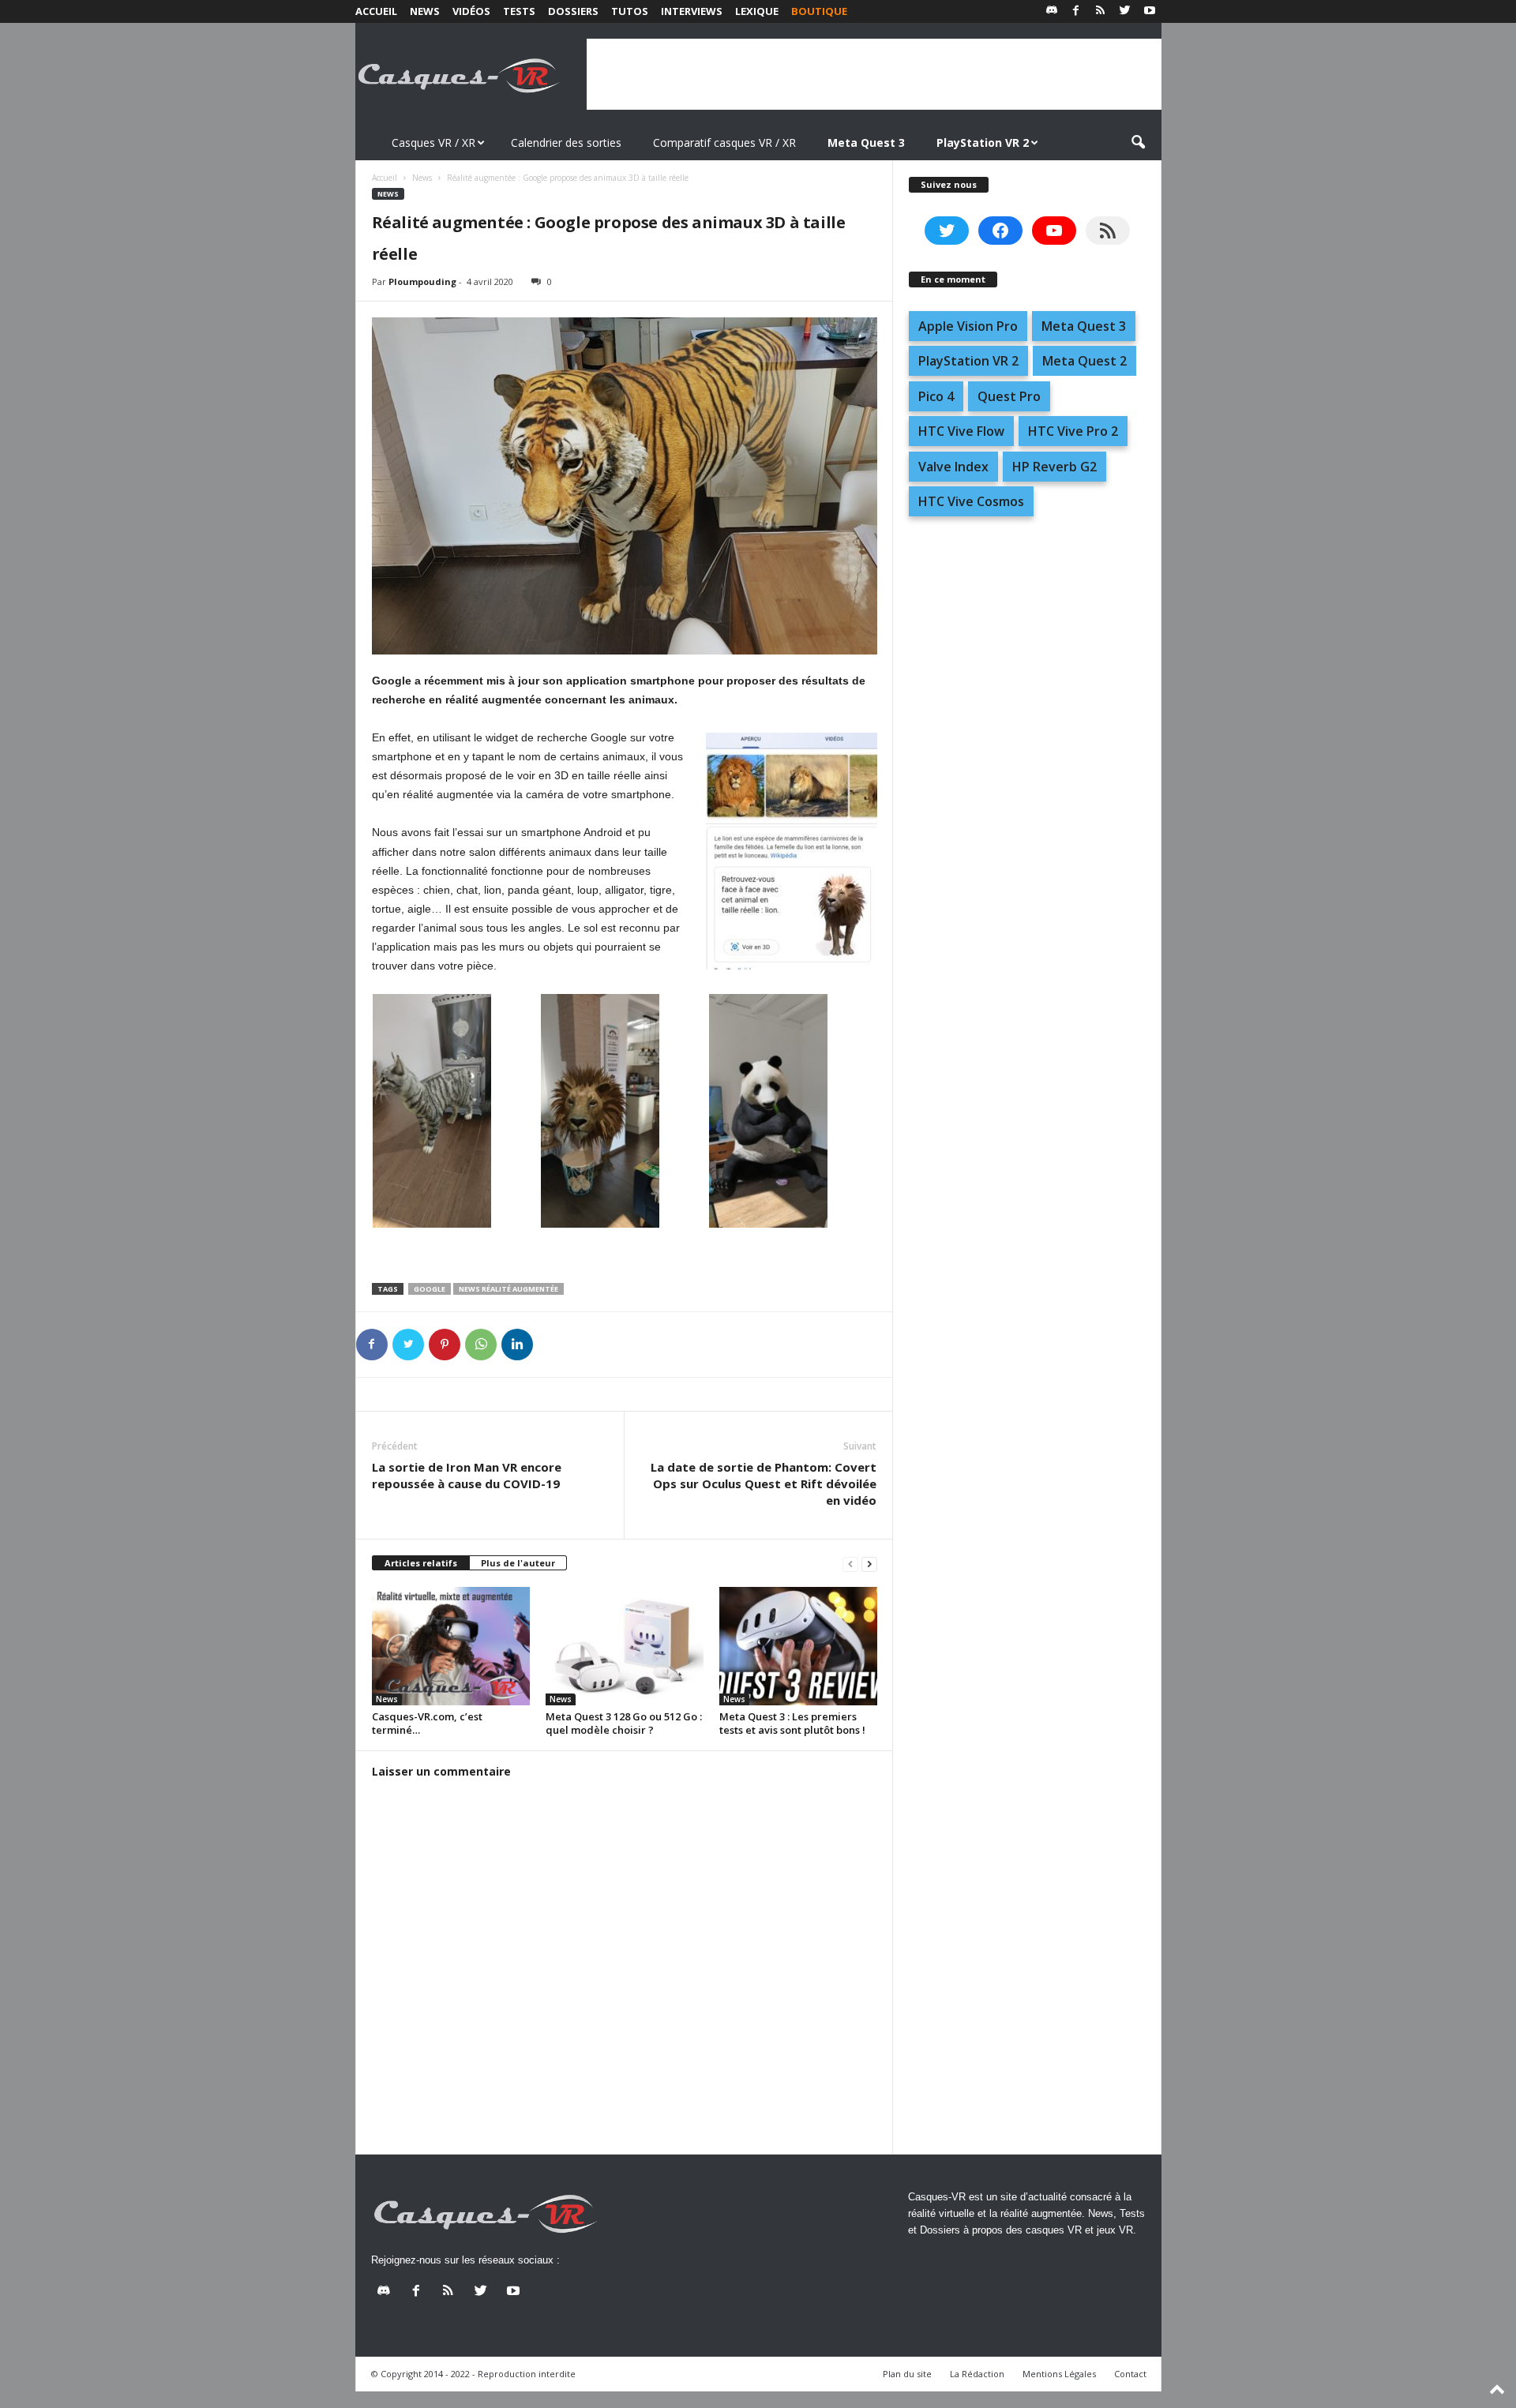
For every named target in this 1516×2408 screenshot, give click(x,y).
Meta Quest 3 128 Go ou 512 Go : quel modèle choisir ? (624, 1723)
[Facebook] (1076, 11)
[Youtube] (1150, 11)
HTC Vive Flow (961, 431)
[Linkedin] (517, 1345)
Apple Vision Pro (968, 326)
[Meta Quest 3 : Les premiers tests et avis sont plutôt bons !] (798, 1646)
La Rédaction (977, 2374)
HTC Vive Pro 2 (1073, 431)
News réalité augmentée (508, 1289)
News (425, 11)
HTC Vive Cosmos (971, 501)
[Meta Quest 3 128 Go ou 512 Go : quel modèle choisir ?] (625, 1646)
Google (430, 1289)
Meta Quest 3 (1084, 326)
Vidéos (471, 11)
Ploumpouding (422, 281)
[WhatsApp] (481, 1345)
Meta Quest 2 (1084, 361)
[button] (1138, 143)
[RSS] (1101, 11)
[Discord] (1052, 11)
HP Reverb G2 (1054, 467)
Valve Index (953, 467)
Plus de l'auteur (518, 1563)
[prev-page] (850, 1564)
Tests (519, 11)
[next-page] (869, 1564)
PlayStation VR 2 (968, 361)
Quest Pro (1009, 396)
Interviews (692, 11)
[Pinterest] (445, 1345)
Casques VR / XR (433, 143)
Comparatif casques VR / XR (724, 143)
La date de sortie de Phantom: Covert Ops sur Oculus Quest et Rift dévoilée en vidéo (764, 1483)
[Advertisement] (874, 74)
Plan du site (907, 2374)
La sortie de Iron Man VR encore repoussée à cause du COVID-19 (467, 1475)
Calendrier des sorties (566, 143)
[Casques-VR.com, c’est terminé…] (451, 1646)
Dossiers (573, 11)
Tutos (630, 11)
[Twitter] (1125, 11)
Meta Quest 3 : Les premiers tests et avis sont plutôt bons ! (792, 1723)
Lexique (757, 11)
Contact (1130, 2374)
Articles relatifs (421, 1563)
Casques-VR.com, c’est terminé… (427, 1723)
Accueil (376, 11)
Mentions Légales (1059, 2374)
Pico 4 (936, 396)
